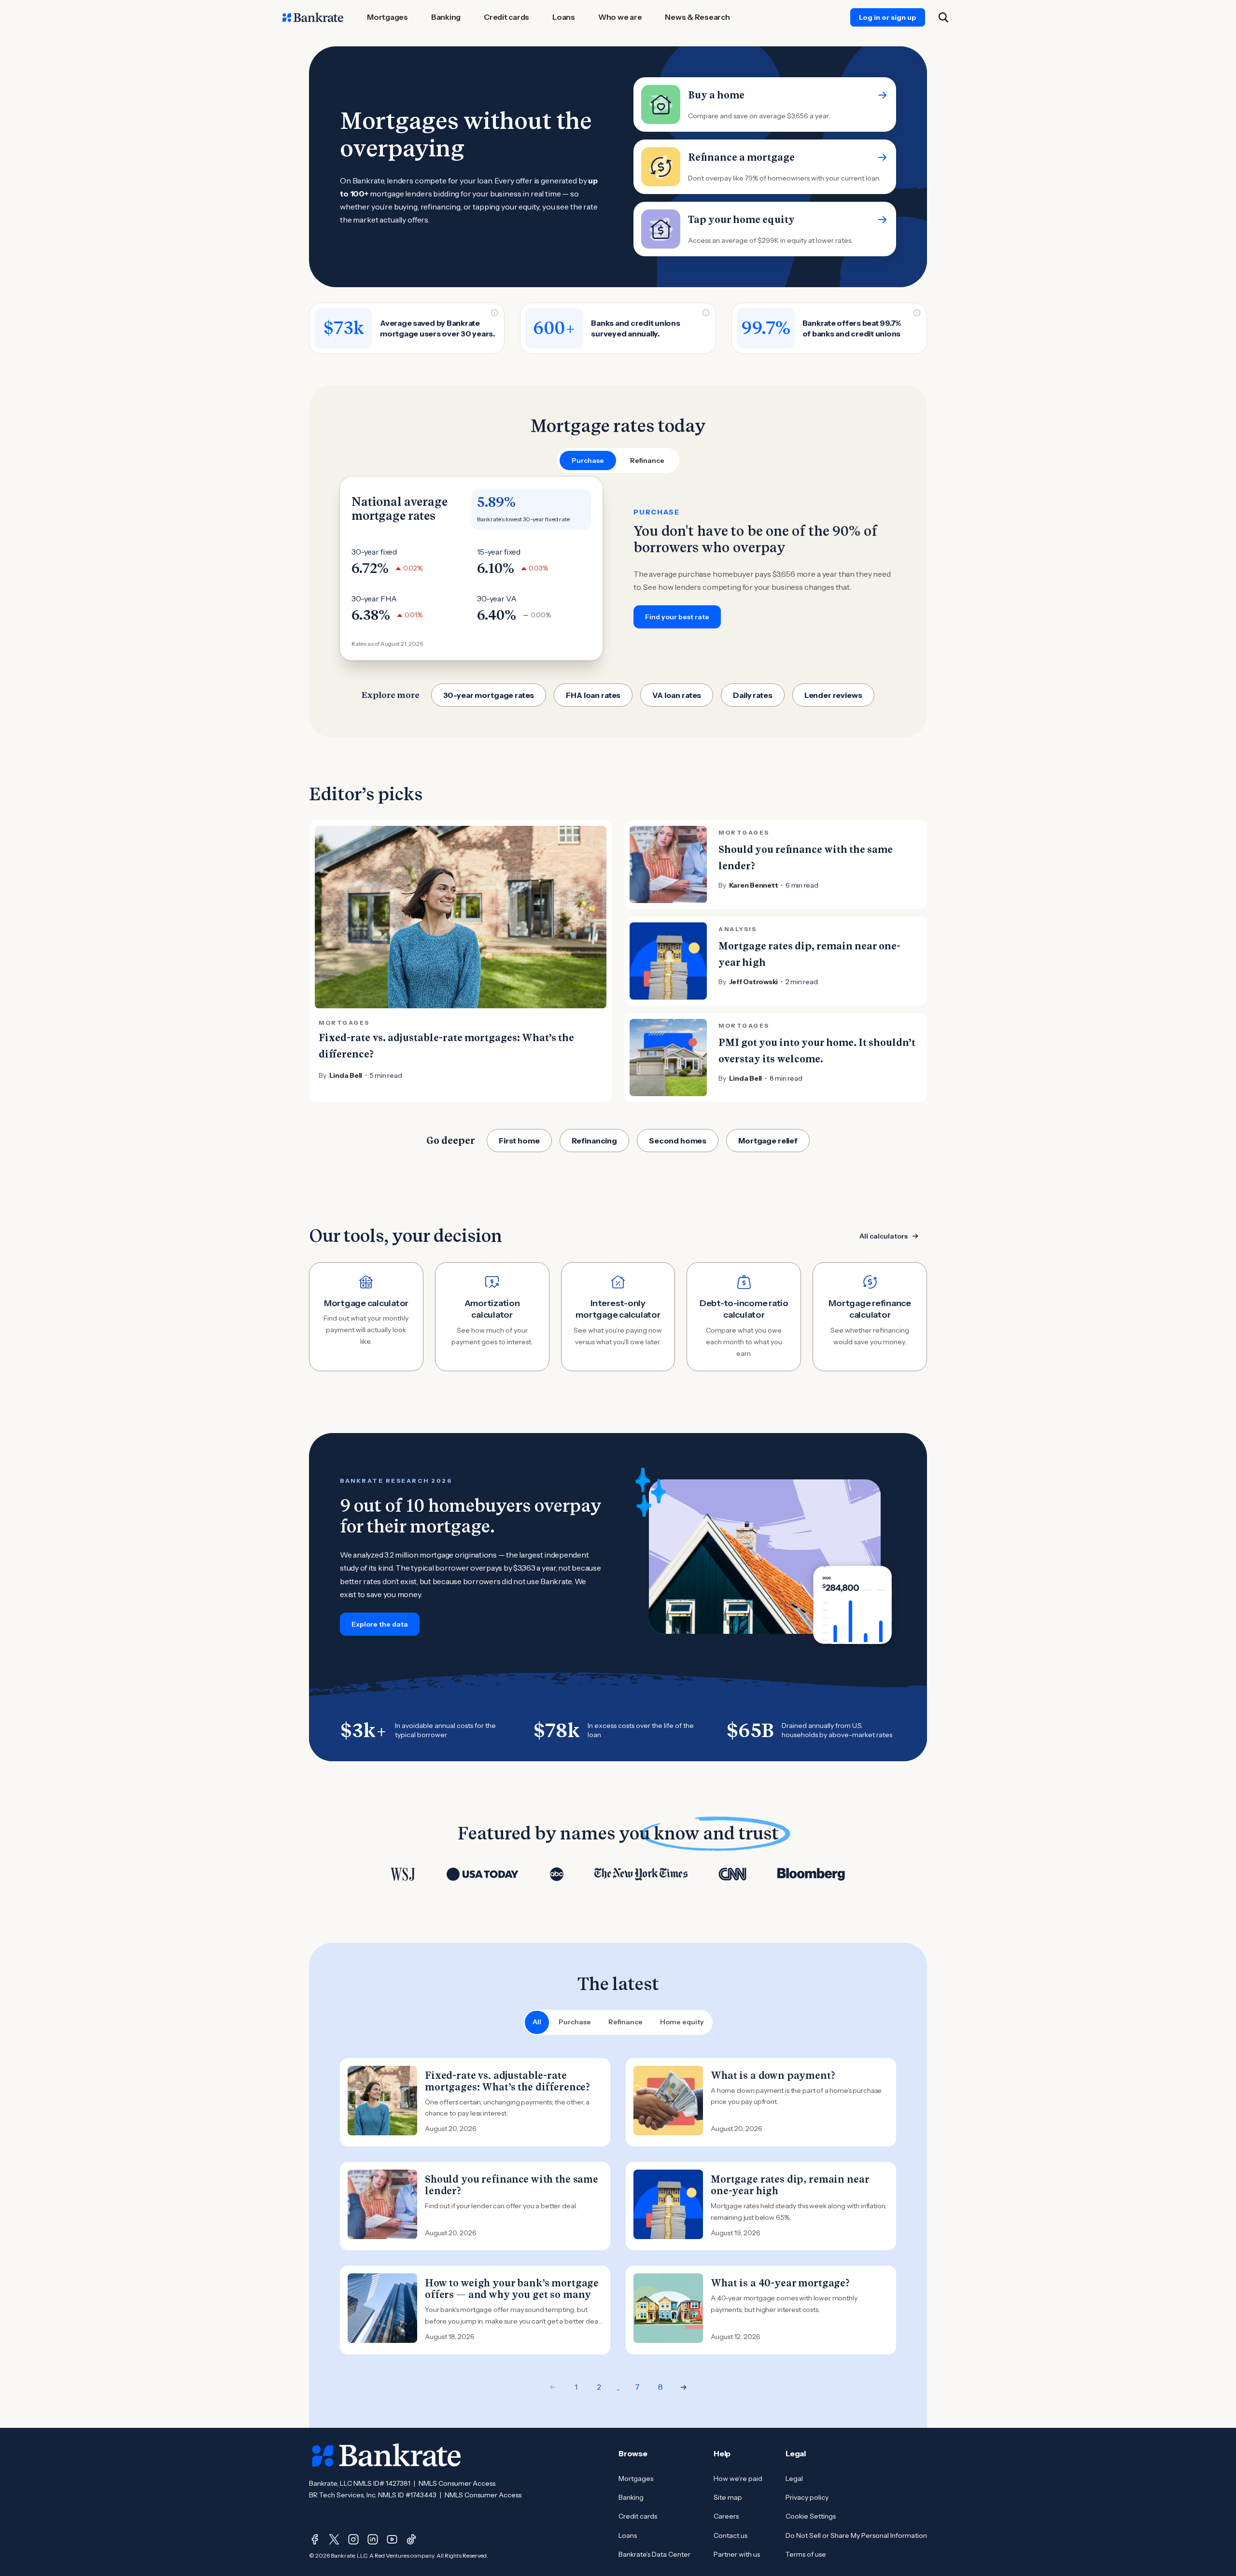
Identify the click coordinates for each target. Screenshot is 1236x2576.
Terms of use (806, 2554)
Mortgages (636, 2479)
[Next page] (684, 2387)
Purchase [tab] (588, 460)
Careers (726, 2516)
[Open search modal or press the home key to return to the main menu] (943, 17)
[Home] (313, 17)
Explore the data (380, 1624)
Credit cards (638, 2516)
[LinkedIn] (373, 2539)
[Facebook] (315, 2539)
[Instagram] (353, 2539)
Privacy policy (807, 2497)
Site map (728, 2497)
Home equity (682, 2022)
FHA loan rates (593, 695)
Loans (628, 2535)
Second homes (678, 1141)
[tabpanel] (618, 569)
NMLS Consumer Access (457, 2483)
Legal (794, 2479)
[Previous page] (553, 2387)
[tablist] (618, 460)
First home (519, 1141)
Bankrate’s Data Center (654, 2554)
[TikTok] (411, 2539)
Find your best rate (677, 617)
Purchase (575, 2022)
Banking (631, 2497)
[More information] (494, 313)
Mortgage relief (768, 1141)
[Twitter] (334, 2539)
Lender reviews (833, 695)
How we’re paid (738, 2479)
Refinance (625, 2022)
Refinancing (594, 1141)
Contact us (730, 2535)
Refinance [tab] (647, 460)
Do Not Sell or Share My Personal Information (856, 2535)
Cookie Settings (811, 2516)
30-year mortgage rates (489, 695)
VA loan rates (677, 695)
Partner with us (737, 2554)
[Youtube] (392, 2539)
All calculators (884, 1236)
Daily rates (752, 695)
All (537, 2022)
